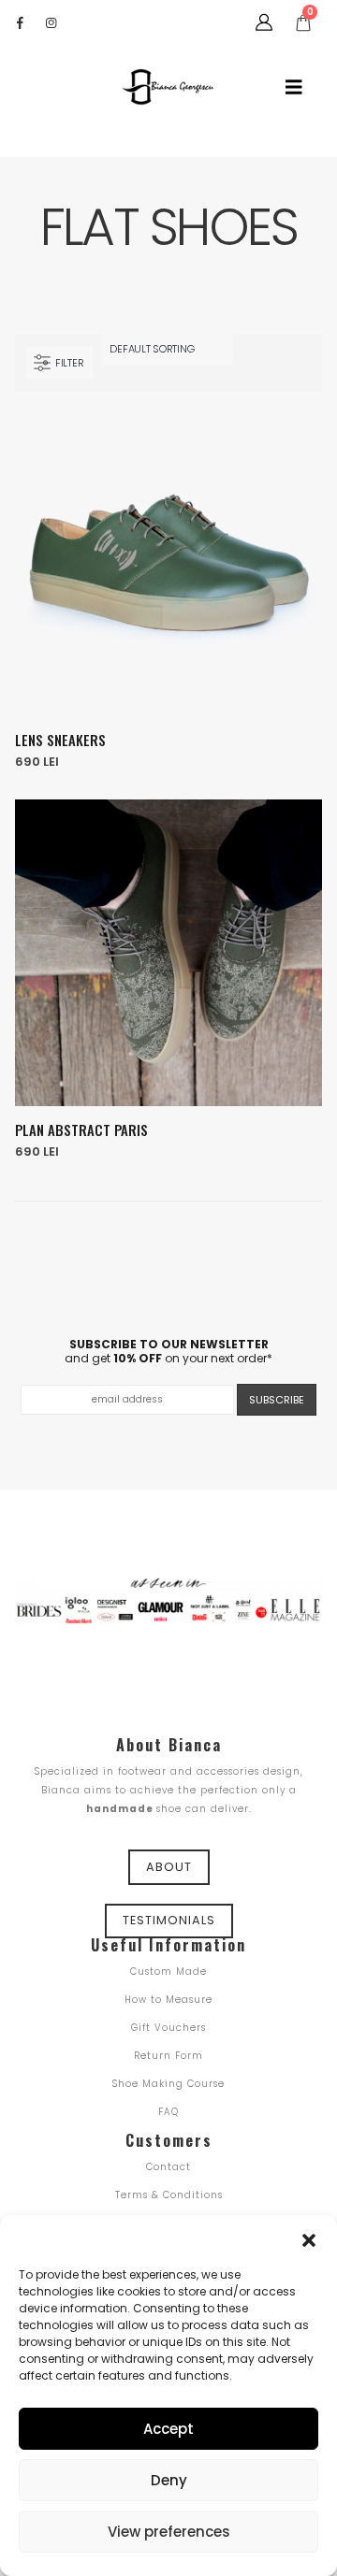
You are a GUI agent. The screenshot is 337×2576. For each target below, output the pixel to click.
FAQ (168, 2112)
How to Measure (168, 2000)
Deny (169, 2480)
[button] (309, 2238)
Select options (291, 440)
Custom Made (168, 1972)
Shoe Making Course (168, 2084)
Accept (168, 2429)
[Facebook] (20, 22)
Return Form (168, 2056)
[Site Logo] (168, 87)
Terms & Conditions (169, 2195)
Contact (168, 2167)
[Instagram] (51, 22)
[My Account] (264, 22)
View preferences (169, 2532)
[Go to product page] (168, 563)
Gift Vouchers (168, 2028)
